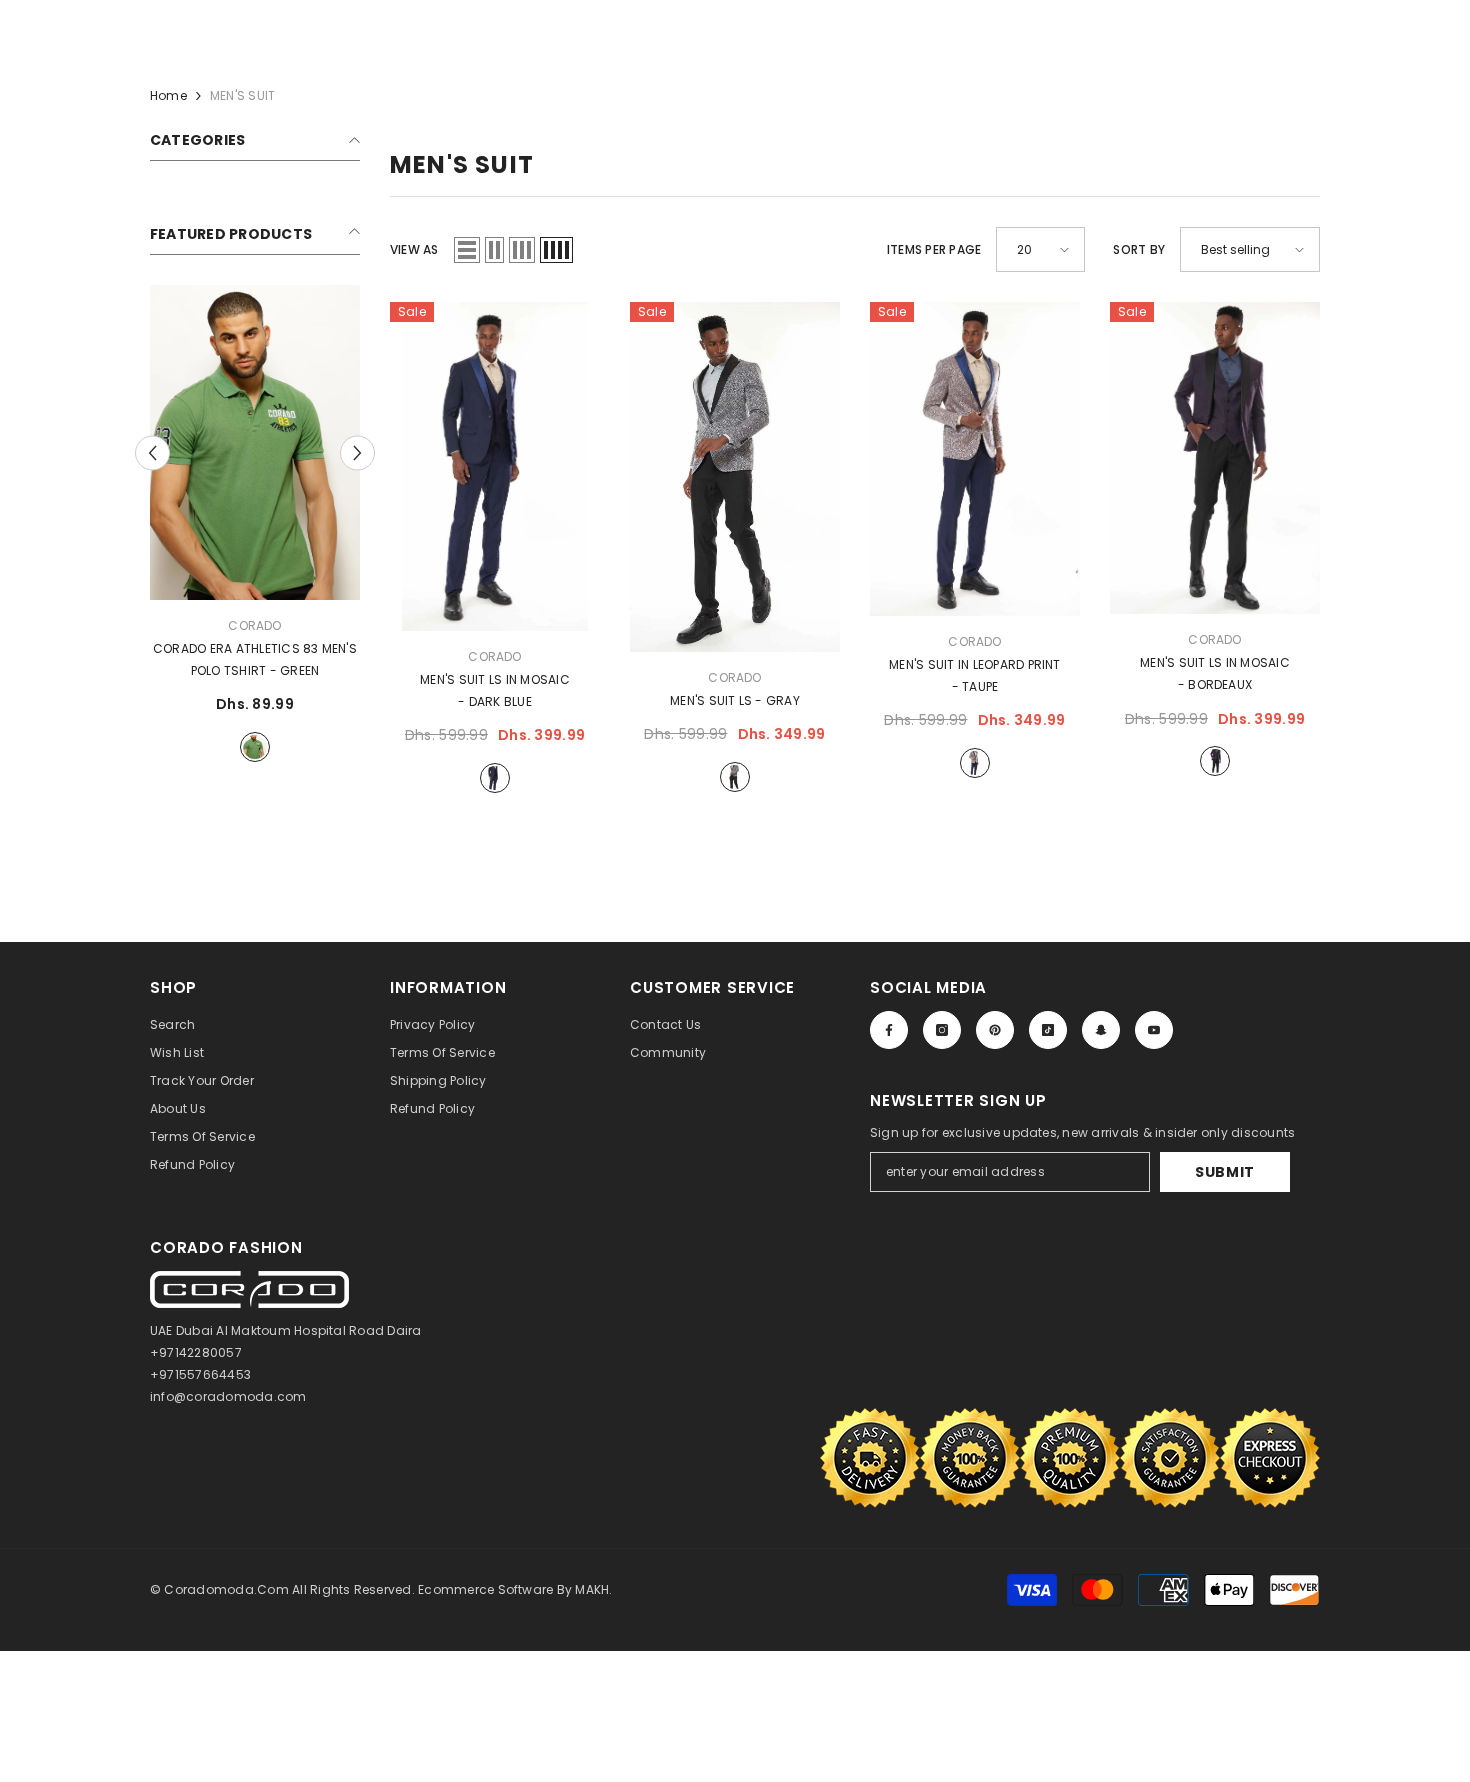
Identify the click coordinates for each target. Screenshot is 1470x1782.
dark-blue (495, 778)
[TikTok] (1048, 1030)
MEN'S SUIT (242, 95)
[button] (467, 250)
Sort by (1139, 249)
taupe (975, 763)
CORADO (254, 625)
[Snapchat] (1101, 1030)
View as (414, 249)
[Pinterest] (995, 1030)
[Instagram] (942, 1030)
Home (168, 95)
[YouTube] (1154, 1030)
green (255, 747)
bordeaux (1215, 761)
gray (735, 777)
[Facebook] (889, 1030)
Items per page (934, 249)
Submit (1225, 1172)
